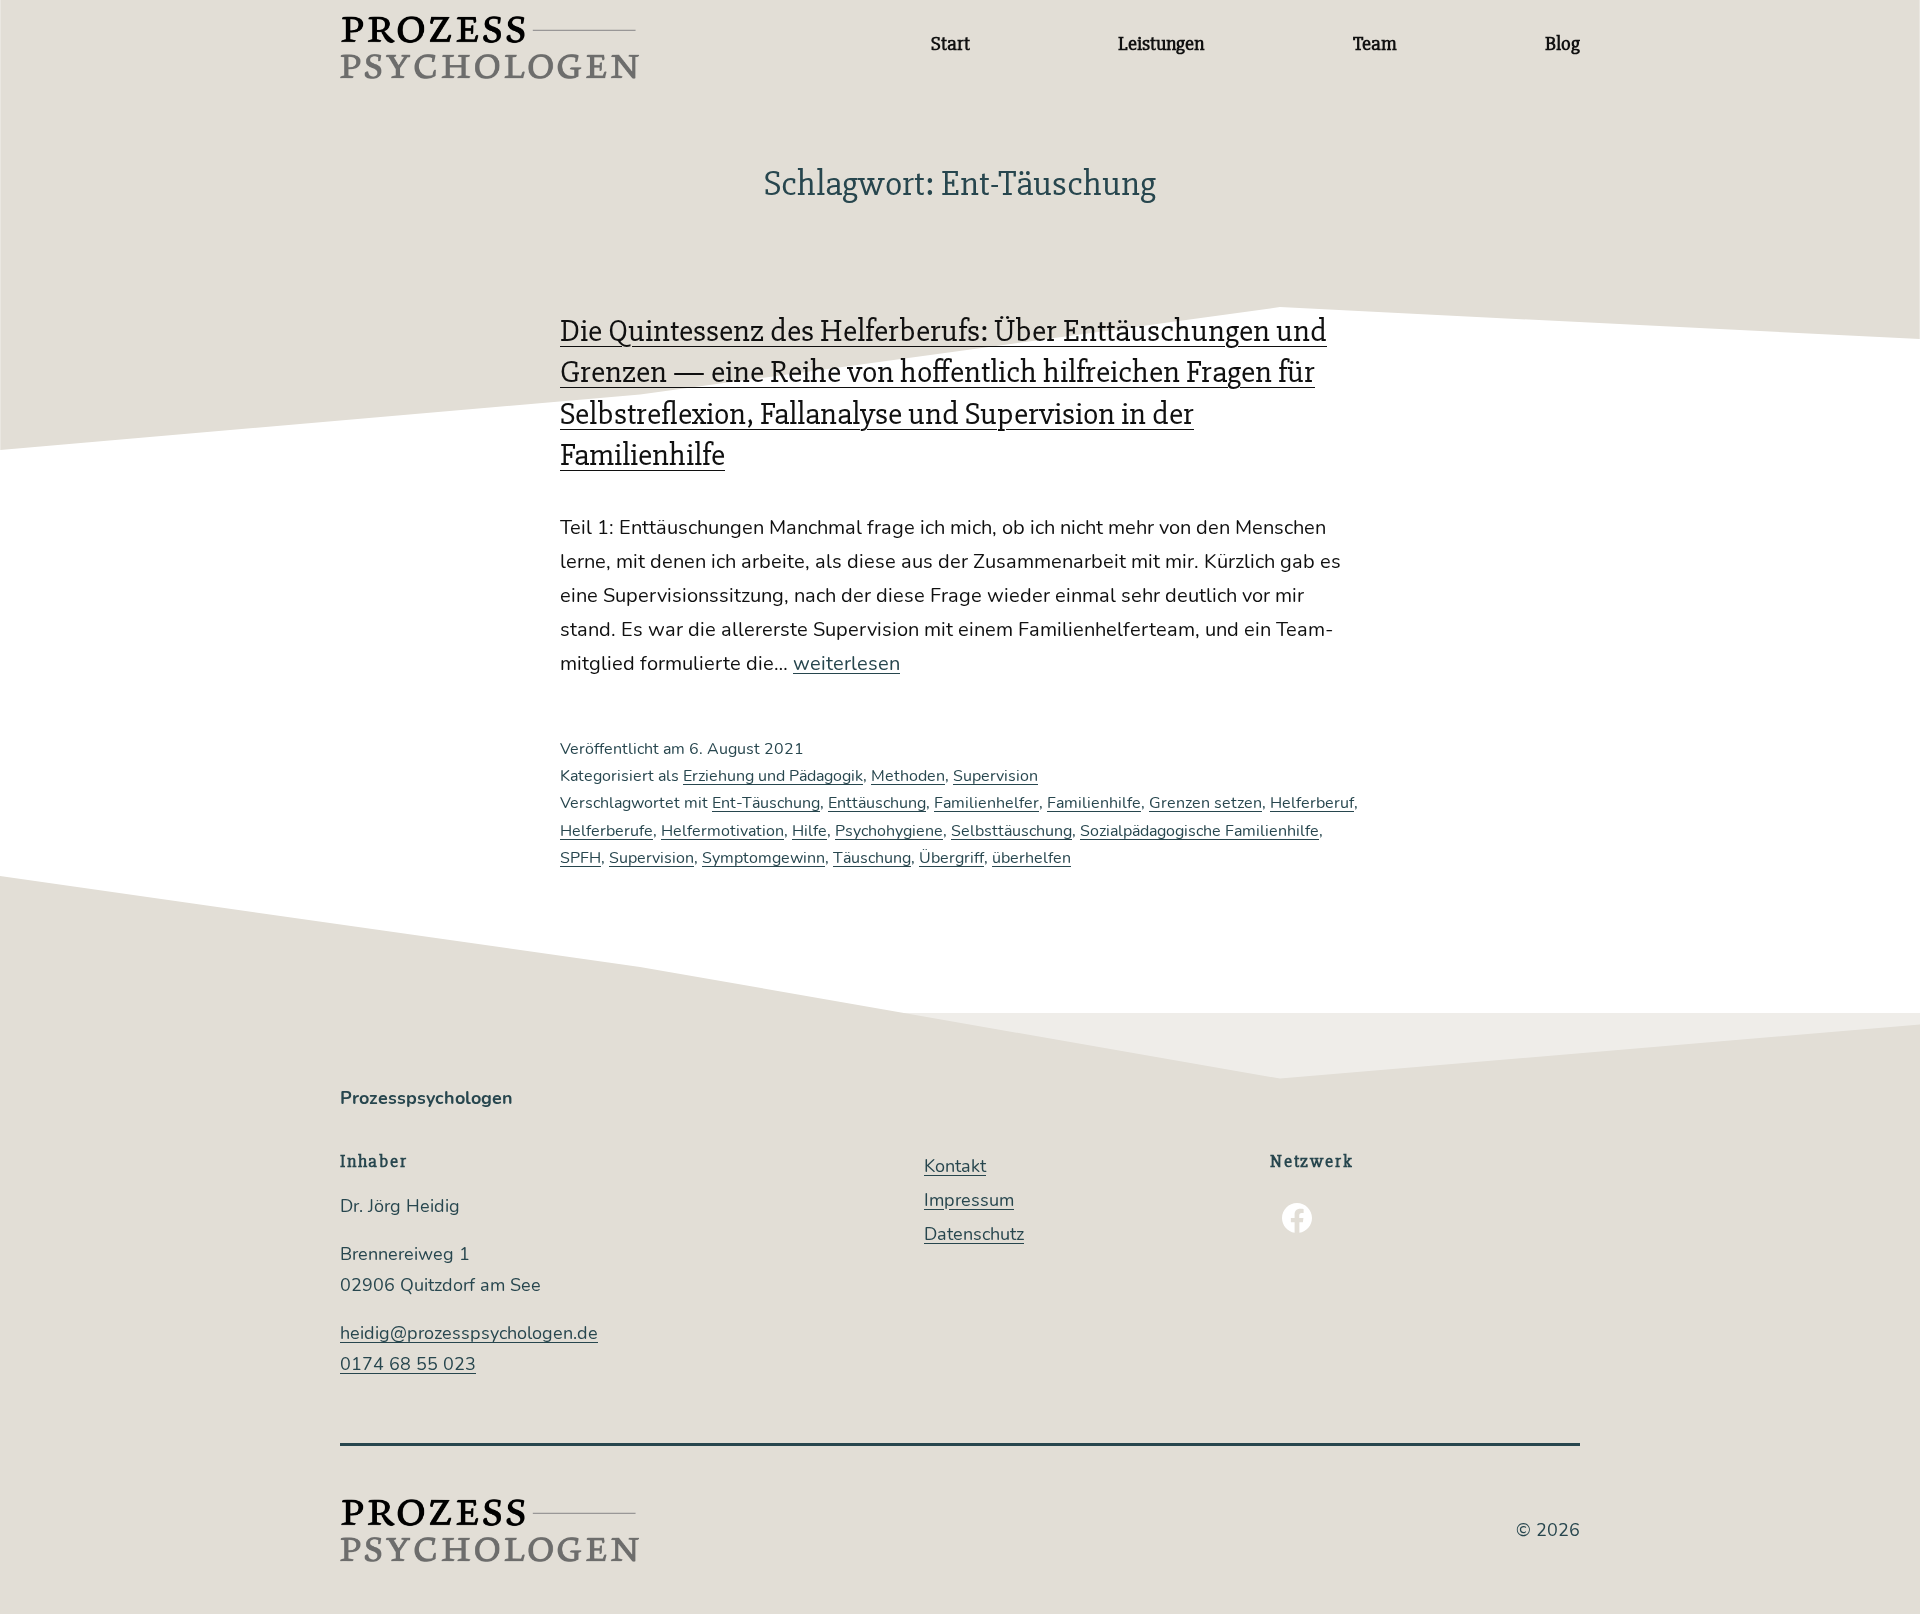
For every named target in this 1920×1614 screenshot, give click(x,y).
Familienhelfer (986, 803)
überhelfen (1031, 858)
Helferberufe (606, 831)
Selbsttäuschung (1011, 831)
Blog (1562, 43)
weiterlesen (846, 663)
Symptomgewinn (763, 858)
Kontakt (955, 1166)
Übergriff (951, 858)
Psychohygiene (889, 831)
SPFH (580, 858)
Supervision (995, 776)
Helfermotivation (722, 831)
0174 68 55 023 (408, 1364)
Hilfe (809, 831)
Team (1375, 43)
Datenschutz (974, 1234)
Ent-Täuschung (766, 803)
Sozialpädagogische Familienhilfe (1199, 831)
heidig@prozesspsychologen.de (469, 1333)
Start (950, 43)
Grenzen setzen (1205, 803)
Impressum (969, 1200)
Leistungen (1161, 43)
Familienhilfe (1094, 803)
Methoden (908, 776)
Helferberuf (1312, 803)
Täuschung (872, 858)
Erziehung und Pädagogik (773, 776)
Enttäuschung (877, 803)
